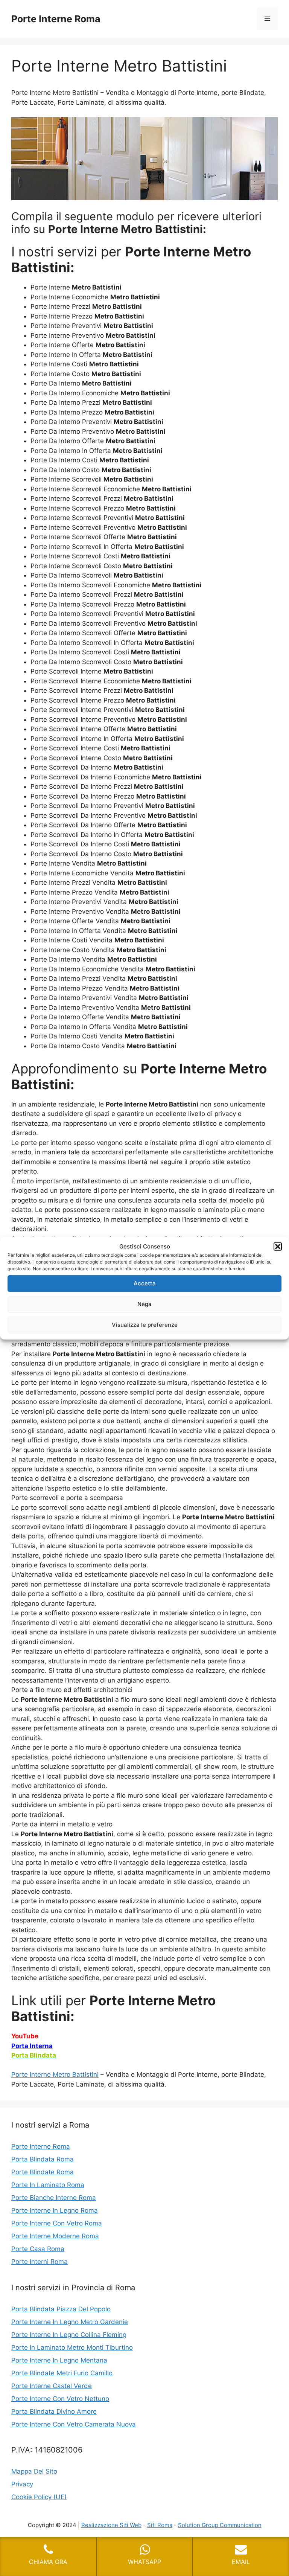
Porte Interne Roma (56, 19)
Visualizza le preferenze (145, 1325)
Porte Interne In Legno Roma (55, 2210)
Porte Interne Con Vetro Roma (57, 2223)
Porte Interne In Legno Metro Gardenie (70, 2322)
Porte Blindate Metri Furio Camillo (62, 2373)
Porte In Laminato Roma (48, 2185)
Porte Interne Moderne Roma (55, 2236)
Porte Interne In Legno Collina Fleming (69, 2335)
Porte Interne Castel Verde (52, 2386)
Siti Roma (160, 2525)
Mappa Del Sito (34, 2471)
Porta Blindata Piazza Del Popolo (61, 2309)
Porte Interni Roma (40, 2262)
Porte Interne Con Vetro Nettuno (60, 2399)
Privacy (22, 2484)
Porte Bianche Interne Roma (54, 2198)
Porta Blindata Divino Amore (54, 2411)
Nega (144, 1304)
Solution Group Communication (220, 2525)
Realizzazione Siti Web (111, 2525)
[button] (278, 1247)
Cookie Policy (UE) (39, 2497)
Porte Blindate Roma (43, 2172)
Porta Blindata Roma (43, 2159)
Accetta (145, 1283)
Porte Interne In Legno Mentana (59, 2360)
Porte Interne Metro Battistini (55, 2075)
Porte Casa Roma (38, 2249)
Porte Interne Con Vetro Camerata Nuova (74, 2424)
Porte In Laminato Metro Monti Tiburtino (72, 2347)
